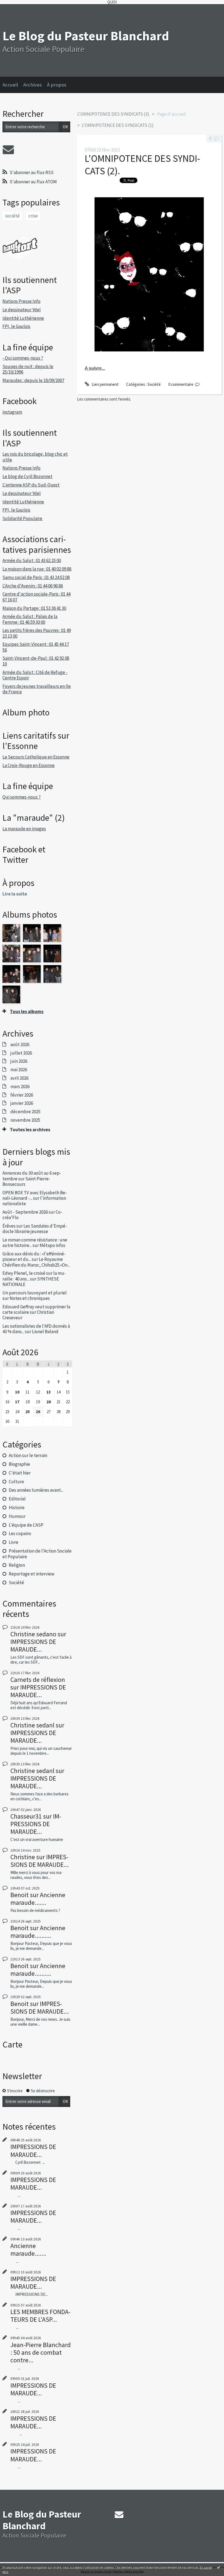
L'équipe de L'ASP (26, 1525)
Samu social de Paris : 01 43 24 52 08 (36, 577)
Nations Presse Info (21, 301)
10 (17, 1392)
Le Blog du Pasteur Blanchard (86, 36)
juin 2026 (19, 1061)
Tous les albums (27, 1011)
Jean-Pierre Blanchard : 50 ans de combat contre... (41, 2352)
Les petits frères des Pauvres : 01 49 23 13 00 (37, 633)
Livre (14, 1542)
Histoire (17, 1508)
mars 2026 (20, 1086)
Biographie (19, 1464)
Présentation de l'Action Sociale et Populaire (37, 1554)
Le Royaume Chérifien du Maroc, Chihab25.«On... (36, 1262)
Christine (23, 1857)
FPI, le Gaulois (16, 326)
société (12, 216)
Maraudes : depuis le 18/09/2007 (33, 380)
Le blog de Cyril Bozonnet (27, 476)
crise (33, 216)
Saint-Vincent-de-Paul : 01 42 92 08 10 (36, 661)
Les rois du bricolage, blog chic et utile (35, 457)
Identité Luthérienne (23, 318)
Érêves (9, 1226)
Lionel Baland (45, 1332)
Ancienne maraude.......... (38, 1932)
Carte (12, 2044)
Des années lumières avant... (36, 1490)
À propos (57, 85)
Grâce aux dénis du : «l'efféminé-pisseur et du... (34, 1256)
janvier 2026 (22, 1103)
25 (28, 1412)
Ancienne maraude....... (38, 1899)
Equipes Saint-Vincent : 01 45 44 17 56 (36, 647)
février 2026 (22, 1095)
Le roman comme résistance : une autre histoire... (35, 1243)
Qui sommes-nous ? (22, 797)
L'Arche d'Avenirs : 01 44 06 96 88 (33, 586)
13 (49, 1392)
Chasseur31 (26, 1816)
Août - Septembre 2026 (25, 1212)
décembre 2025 (25, 1112)
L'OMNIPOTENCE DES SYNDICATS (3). (114, 114)
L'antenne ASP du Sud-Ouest (31, 485)
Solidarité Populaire (22, 518)
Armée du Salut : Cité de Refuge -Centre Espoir (35, 675)
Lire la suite (15, 894)
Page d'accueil (171, 114)
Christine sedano (33, 1634)
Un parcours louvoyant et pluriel (35, 1293)
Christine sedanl (32, 1725)
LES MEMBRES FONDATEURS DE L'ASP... (40, 2316)
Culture (16, 1482)
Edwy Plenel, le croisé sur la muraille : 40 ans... (34, 1276)
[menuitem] (13, 85)
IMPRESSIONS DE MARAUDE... (33, 1645)
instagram (12, 412)
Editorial (17, 1499)
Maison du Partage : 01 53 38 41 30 (34, 608)
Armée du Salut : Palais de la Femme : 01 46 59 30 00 (30, 619)
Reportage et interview (32, 1574)
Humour (17, 1516)
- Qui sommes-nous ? (23, 358)
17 (17, 1402)
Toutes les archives (30, 1130)
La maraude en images (24, 829)
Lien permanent (104, 384)
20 (49, 1402)
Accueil (10, 85)
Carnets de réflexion (38, 1680)
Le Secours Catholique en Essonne (36, 757)
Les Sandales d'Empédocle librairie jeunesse (35, 1229)
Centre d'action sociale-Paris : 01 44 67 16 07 (36, 597)
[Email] (8, 150)
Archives (33, 85)
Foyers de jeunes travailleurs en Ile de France (37, 689)
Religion (17, 1565)
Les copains (20, 1533)
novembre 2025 (25, 1120)
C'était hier (20, 1473)
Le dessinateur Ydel (22, 310)
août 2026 (20, 1044)
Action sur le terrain (28, 1455)
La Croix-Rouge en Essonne (29, 765)
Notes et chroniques (30, 1298)
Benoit (20, 1895)
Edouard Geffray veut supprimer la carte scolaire (36, 1309)
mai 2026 (19, 1070)
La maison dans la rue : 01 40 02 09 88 (37, 569)
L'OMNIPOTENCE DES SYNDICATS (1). (118, 125)
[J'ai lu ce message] (219, 2567)
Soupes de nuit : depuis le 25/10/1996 (28, 369)
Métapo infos (52, 1245)
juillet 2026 (21, 1053)
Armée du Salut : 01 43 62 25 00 (32, 560)
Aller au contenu (16, 9)
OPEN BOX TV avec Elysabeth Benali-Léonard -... (35, 1195)
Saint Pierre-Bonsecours (26, 1181)
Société (16, 1583)
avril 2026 (19, 1078)
